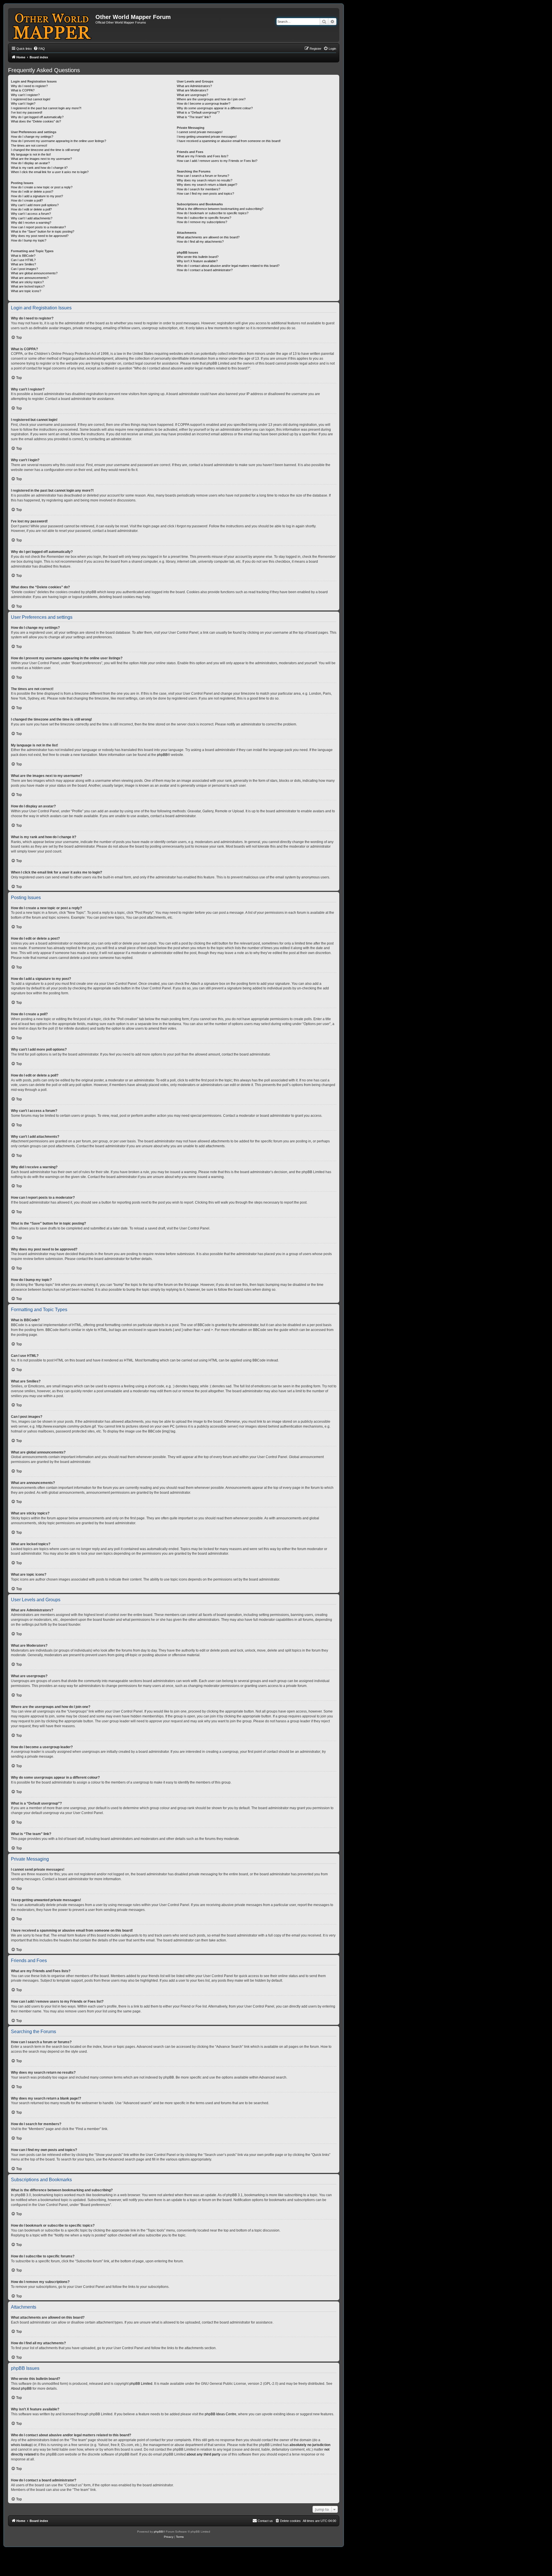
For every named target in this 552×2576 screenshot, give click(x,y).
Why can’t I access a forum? (31, 214)
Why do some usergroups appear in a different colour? (215, 108)
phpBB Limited (141, 2384)
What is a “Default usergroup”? (198, 112)
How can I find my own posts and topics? (205, 194)
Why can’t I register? (25, 95)
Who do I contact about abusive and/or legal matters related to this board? (228, 266)
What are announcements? (30, 278)
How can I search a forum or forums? (203, 176)
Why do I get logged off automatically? (37, 117)
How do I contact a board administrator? (205, 270)
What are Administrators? (194, 86)
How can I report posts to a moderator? (38, 227)
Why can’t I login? (23, 104)
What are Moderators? (192, 90)
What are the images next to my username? (41, 159)
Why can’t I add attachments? (32, 218)
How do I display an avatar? (30, 163)
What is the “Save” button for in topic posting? (43, 231)
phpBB (162, 755)
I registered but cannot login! (31, 99)
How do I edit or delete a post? (32, 191)
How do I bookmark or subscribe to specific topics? (213, 213)
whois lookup (21, 2445)
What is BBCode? (23, 256)
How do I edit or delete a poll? (31, 209)
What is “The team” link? (194, 117)
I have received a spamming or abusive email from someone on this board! (229, 141)
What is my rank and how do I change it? (39, 168)
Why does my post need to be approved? (40, 236)
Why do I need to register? (29, 86)
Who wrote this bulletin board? (198, 257)
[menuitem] (39, 49)
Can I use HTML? (23, 260)
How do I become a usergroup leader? (204, 104)
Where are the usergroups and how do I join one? (211, 99)
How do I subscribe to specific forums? (204, 218)
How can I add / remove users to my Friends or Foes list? (217, 161)
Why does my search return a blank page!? (207, 185)
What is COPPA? (23, 90)
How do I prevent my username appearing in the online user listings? (59, 141)
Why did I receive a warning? (31, 223)
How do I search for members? (199, 189)
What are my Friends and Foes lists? (203, 156)
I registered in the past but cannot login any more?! (46, 108)
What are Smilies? (23, 264)
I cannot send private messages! (200, 132)
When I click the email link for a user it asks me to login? (50, 172)
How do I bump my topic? (29, 240)
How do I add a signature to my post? (37, 196)
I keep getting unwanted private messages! (207, 137)
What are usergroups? (192, 95)
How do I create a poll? (27, 200)
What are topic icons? (26, 291)
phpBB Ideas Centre (221, 2414)
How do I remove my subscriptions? (202, 222)
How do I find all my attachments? (200, 242)
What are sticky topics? (27, 282)
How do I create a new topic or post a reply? (42, 187)
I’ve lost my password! (27, 112)
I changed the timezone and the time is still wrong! (45, 150)
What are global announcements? (34, 273)
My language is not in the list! (31, 154)
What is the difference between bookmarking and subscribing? (220, 209)
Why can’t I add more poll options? (35, 205)
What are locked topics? (28, 286)
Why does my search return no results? (205, 180)
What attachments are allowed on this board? (208, 237)
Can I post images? (24, 269)
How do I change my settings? (32, 137)
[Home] (52, 25)
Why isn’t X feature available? (197, 261)
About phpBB (21, 2389)
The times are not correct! (29, 145)
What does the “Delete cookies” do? (36, 121)
